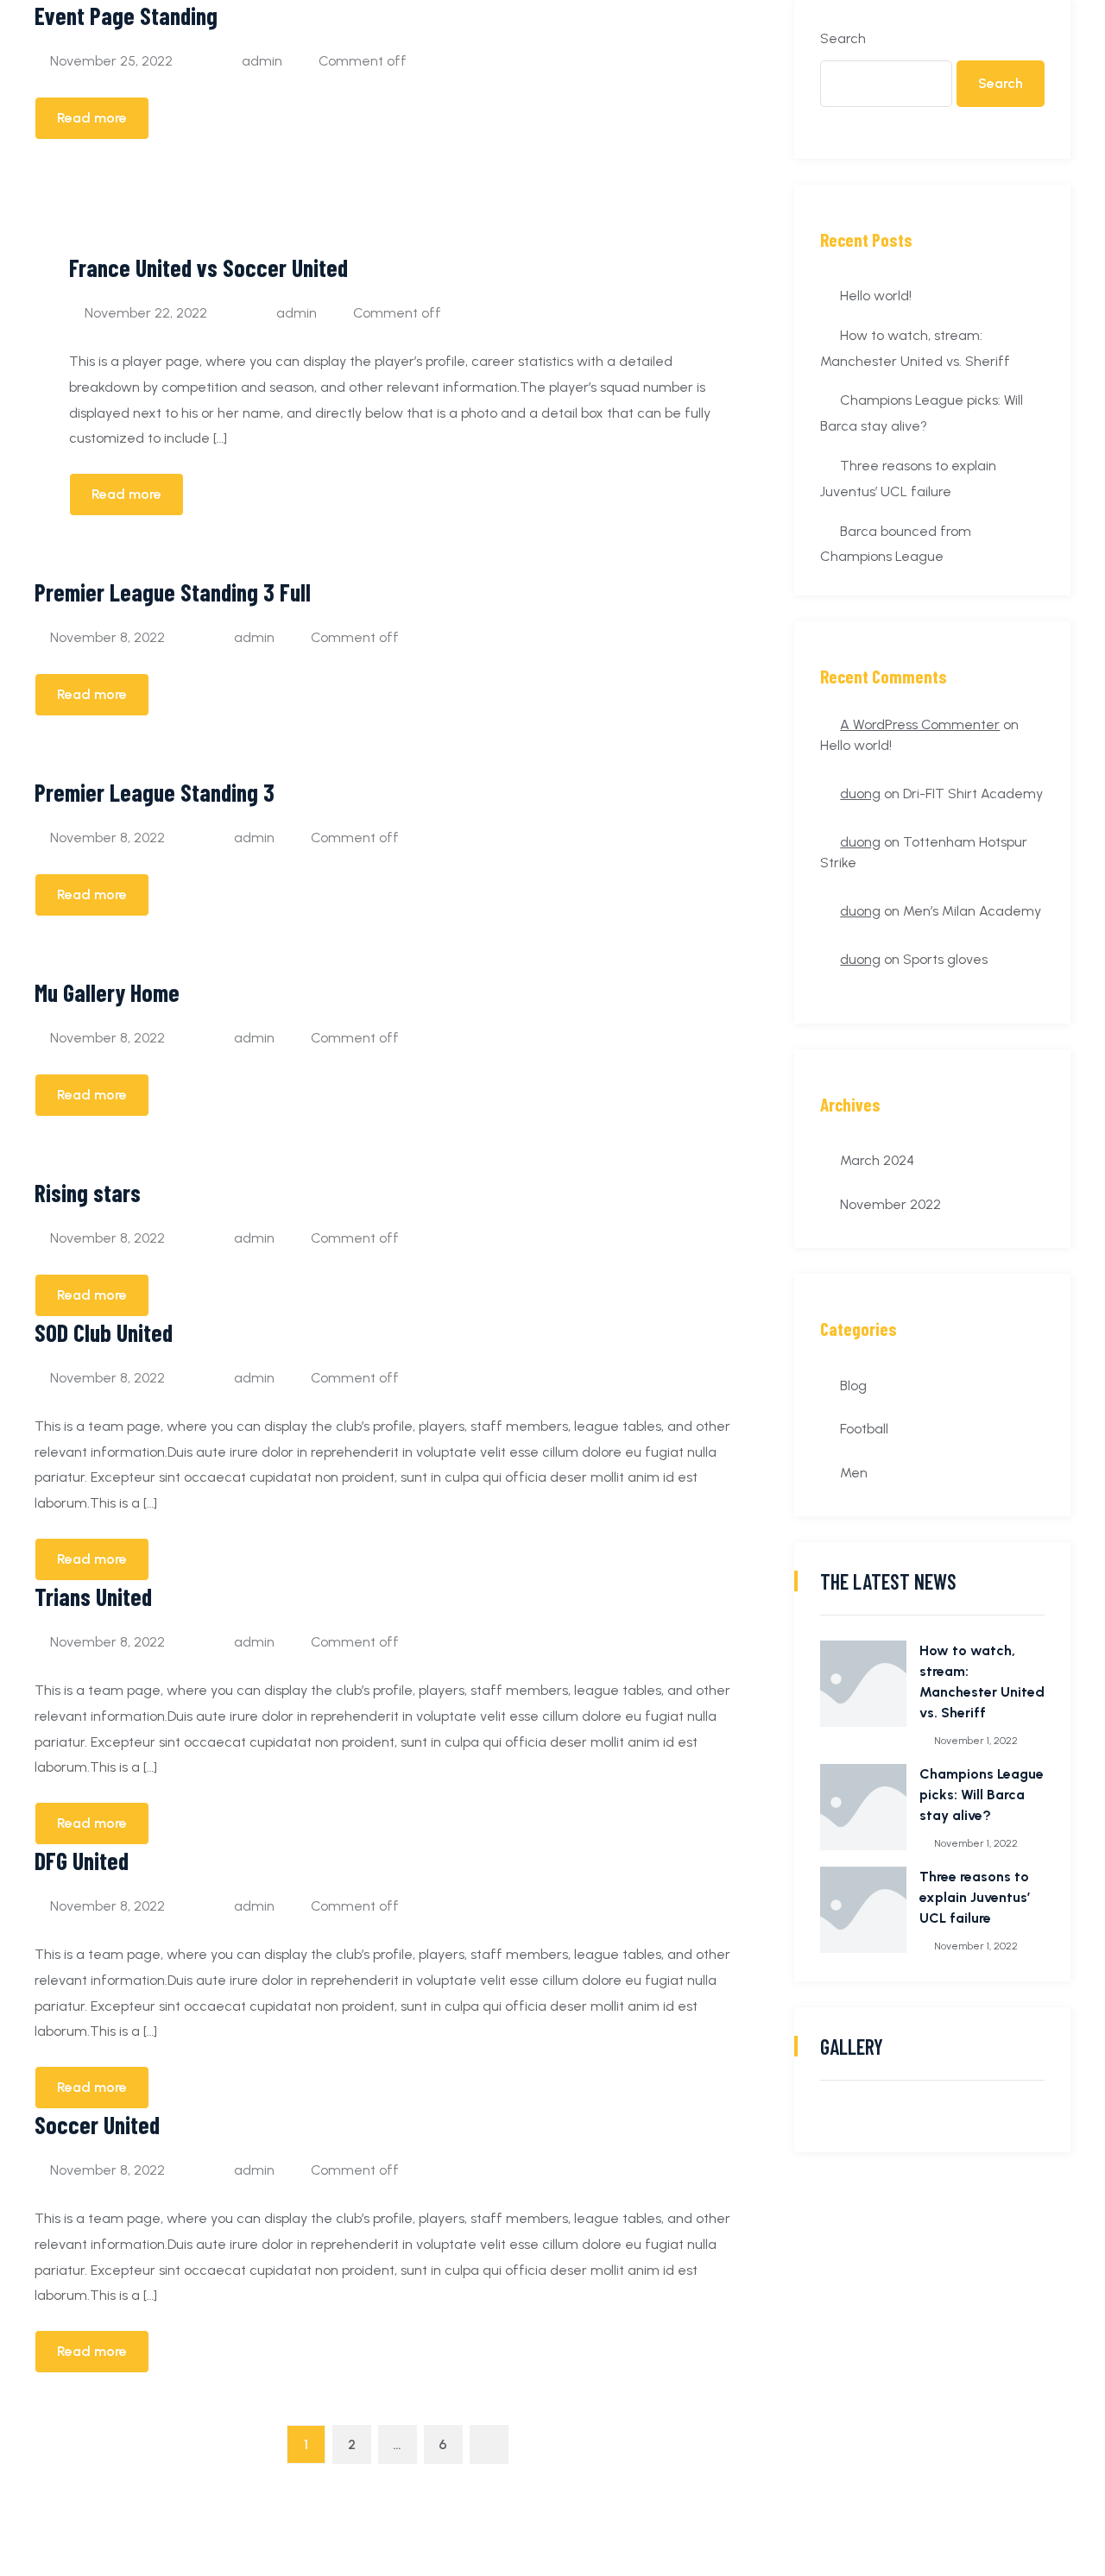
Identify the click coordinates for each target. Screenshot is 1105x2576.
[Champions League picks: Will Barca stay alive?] (863, 1807)
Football (864, 1429)
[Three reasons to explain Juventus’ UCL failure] (863, 1910)
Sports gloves (945, 959)
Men (854, 1473)
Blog (853, 1386)
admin (262, 61)
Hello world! (876, 296)
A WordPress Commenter (920, 724)
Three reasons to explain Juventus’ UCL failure (975, 1897)
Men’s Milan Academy (972, 911)
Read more (92, 118)
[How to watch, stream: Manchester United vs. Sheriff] (863, 1684)
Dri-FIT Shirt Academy (973, 794)
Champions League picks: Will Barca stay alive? (982, 1795)
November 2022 (890, 1204)
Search (843, 38)
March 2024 (877, 1160)
